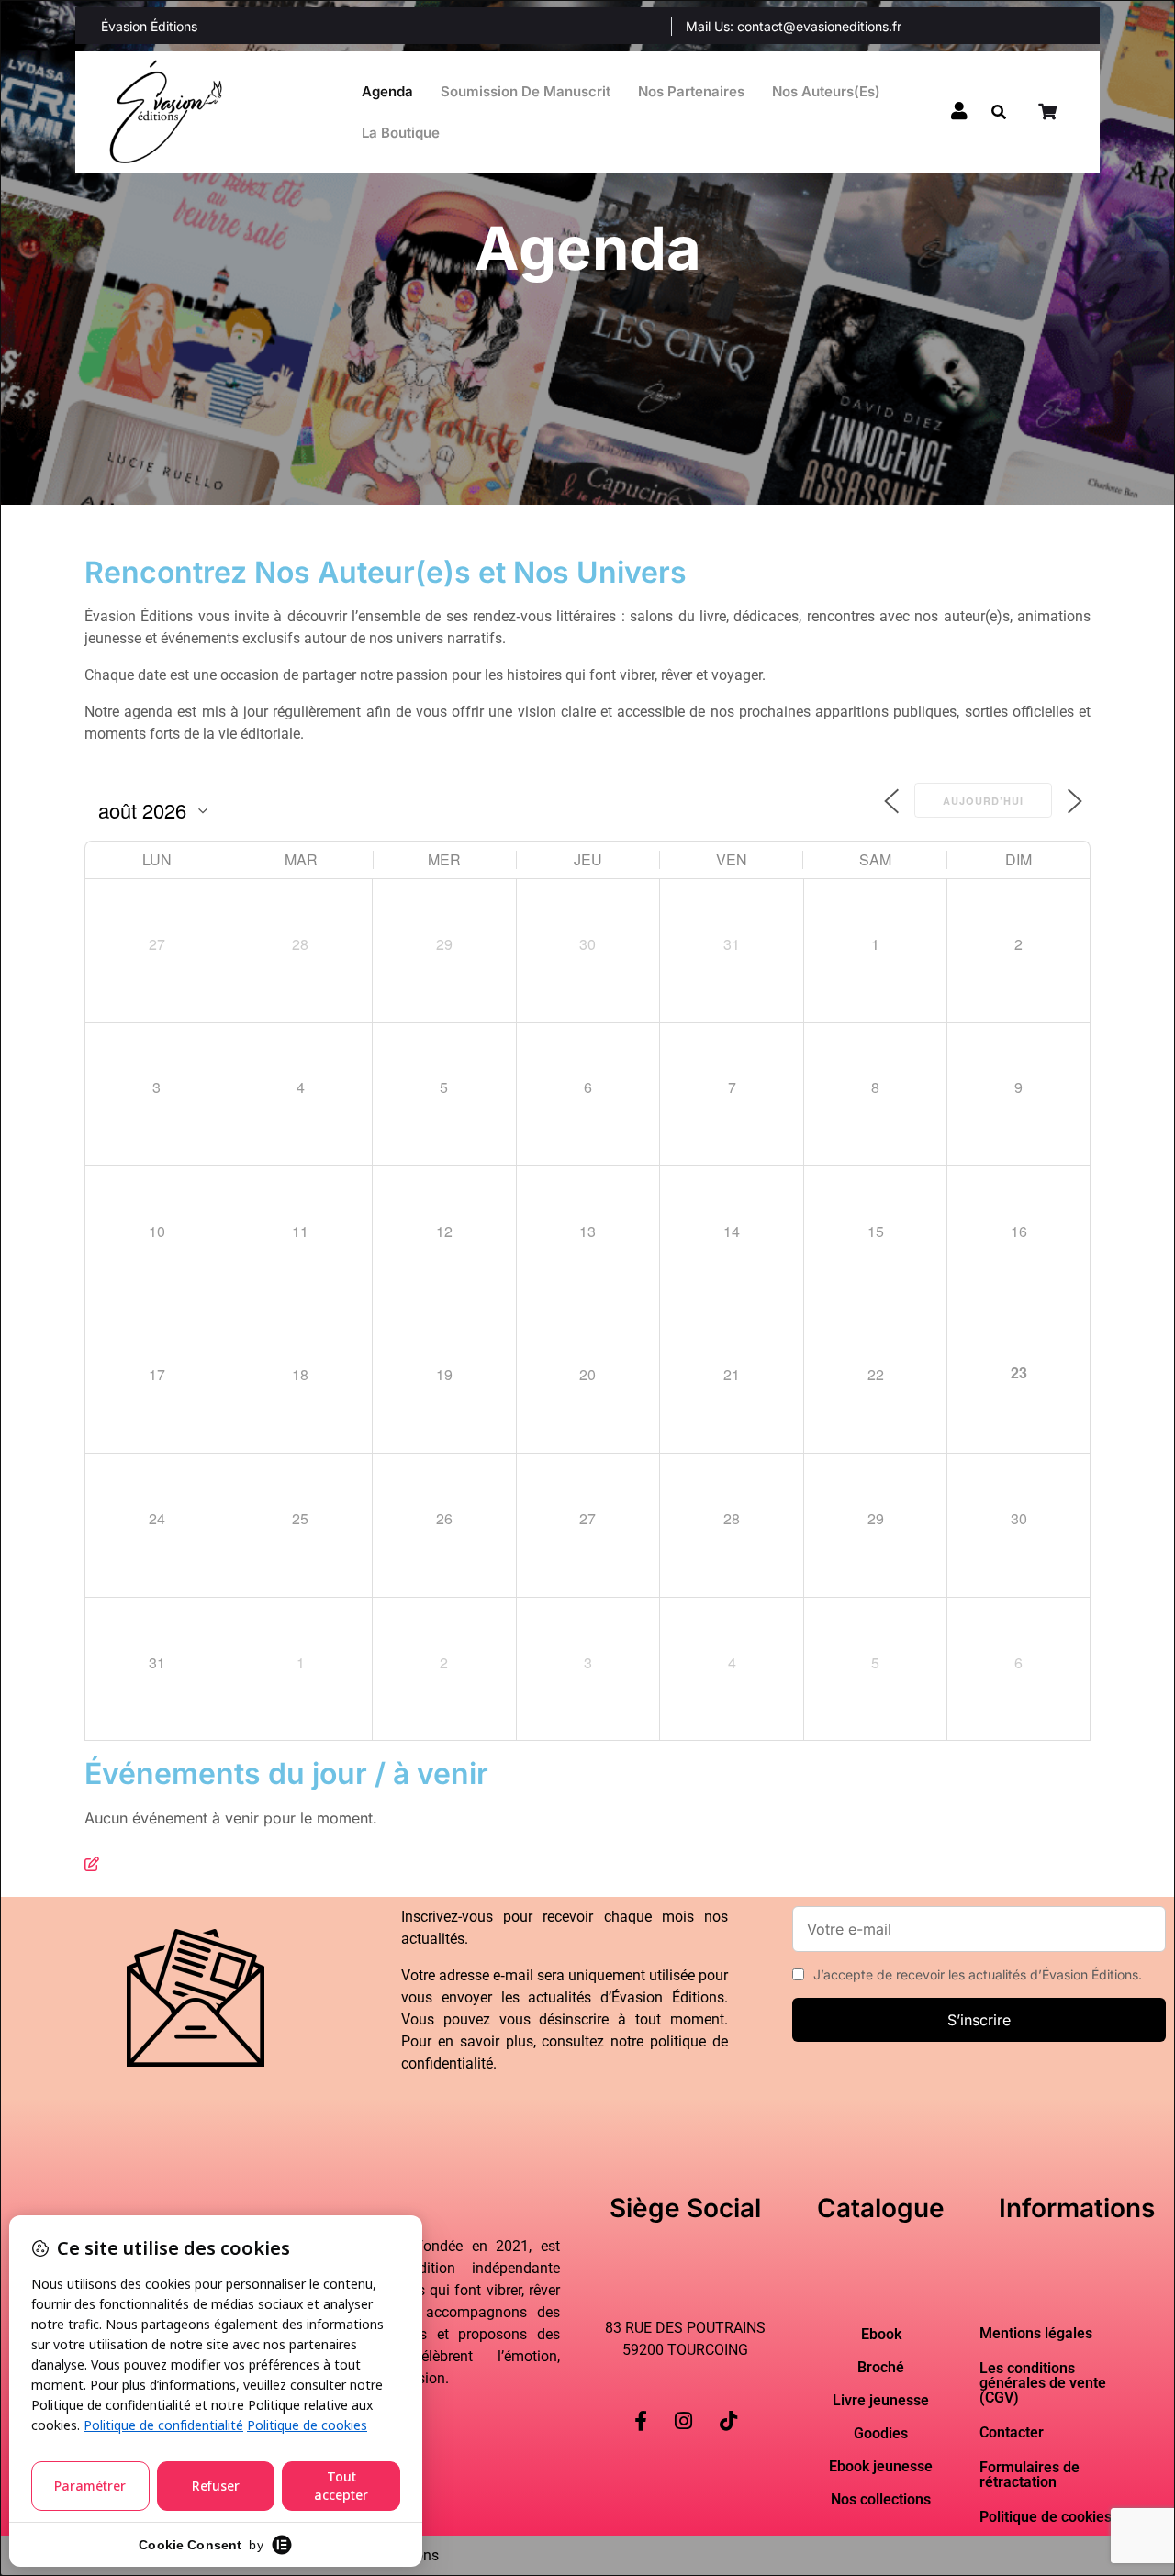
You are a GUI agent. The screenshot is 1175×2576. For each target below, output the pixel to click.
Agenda (387, 91)
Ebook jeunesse (881, 2467)
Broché (881, 2368)
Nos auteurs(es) (826, 91)
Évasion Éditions (149, 26)
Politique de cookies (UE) (1062, 2517)
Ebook (881, 2335)
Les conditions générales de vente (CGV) (1043, 2383)
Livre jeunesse (881, 2401)
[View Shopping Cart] (1049, 112)
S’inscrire (979, 2020)
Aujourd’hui (983, 801)
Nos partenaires (691, 91)
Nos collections (881, 2500)
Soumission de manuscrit (526, 91)
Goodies (881, 2434)
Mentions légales (1036, 2333)
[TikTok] (728, 2406)
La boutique (401, 133)
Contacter (1012, 2432)
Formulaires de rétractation (1030, 2475)
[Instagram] (683, 2406)
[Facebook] (641, 2406)
